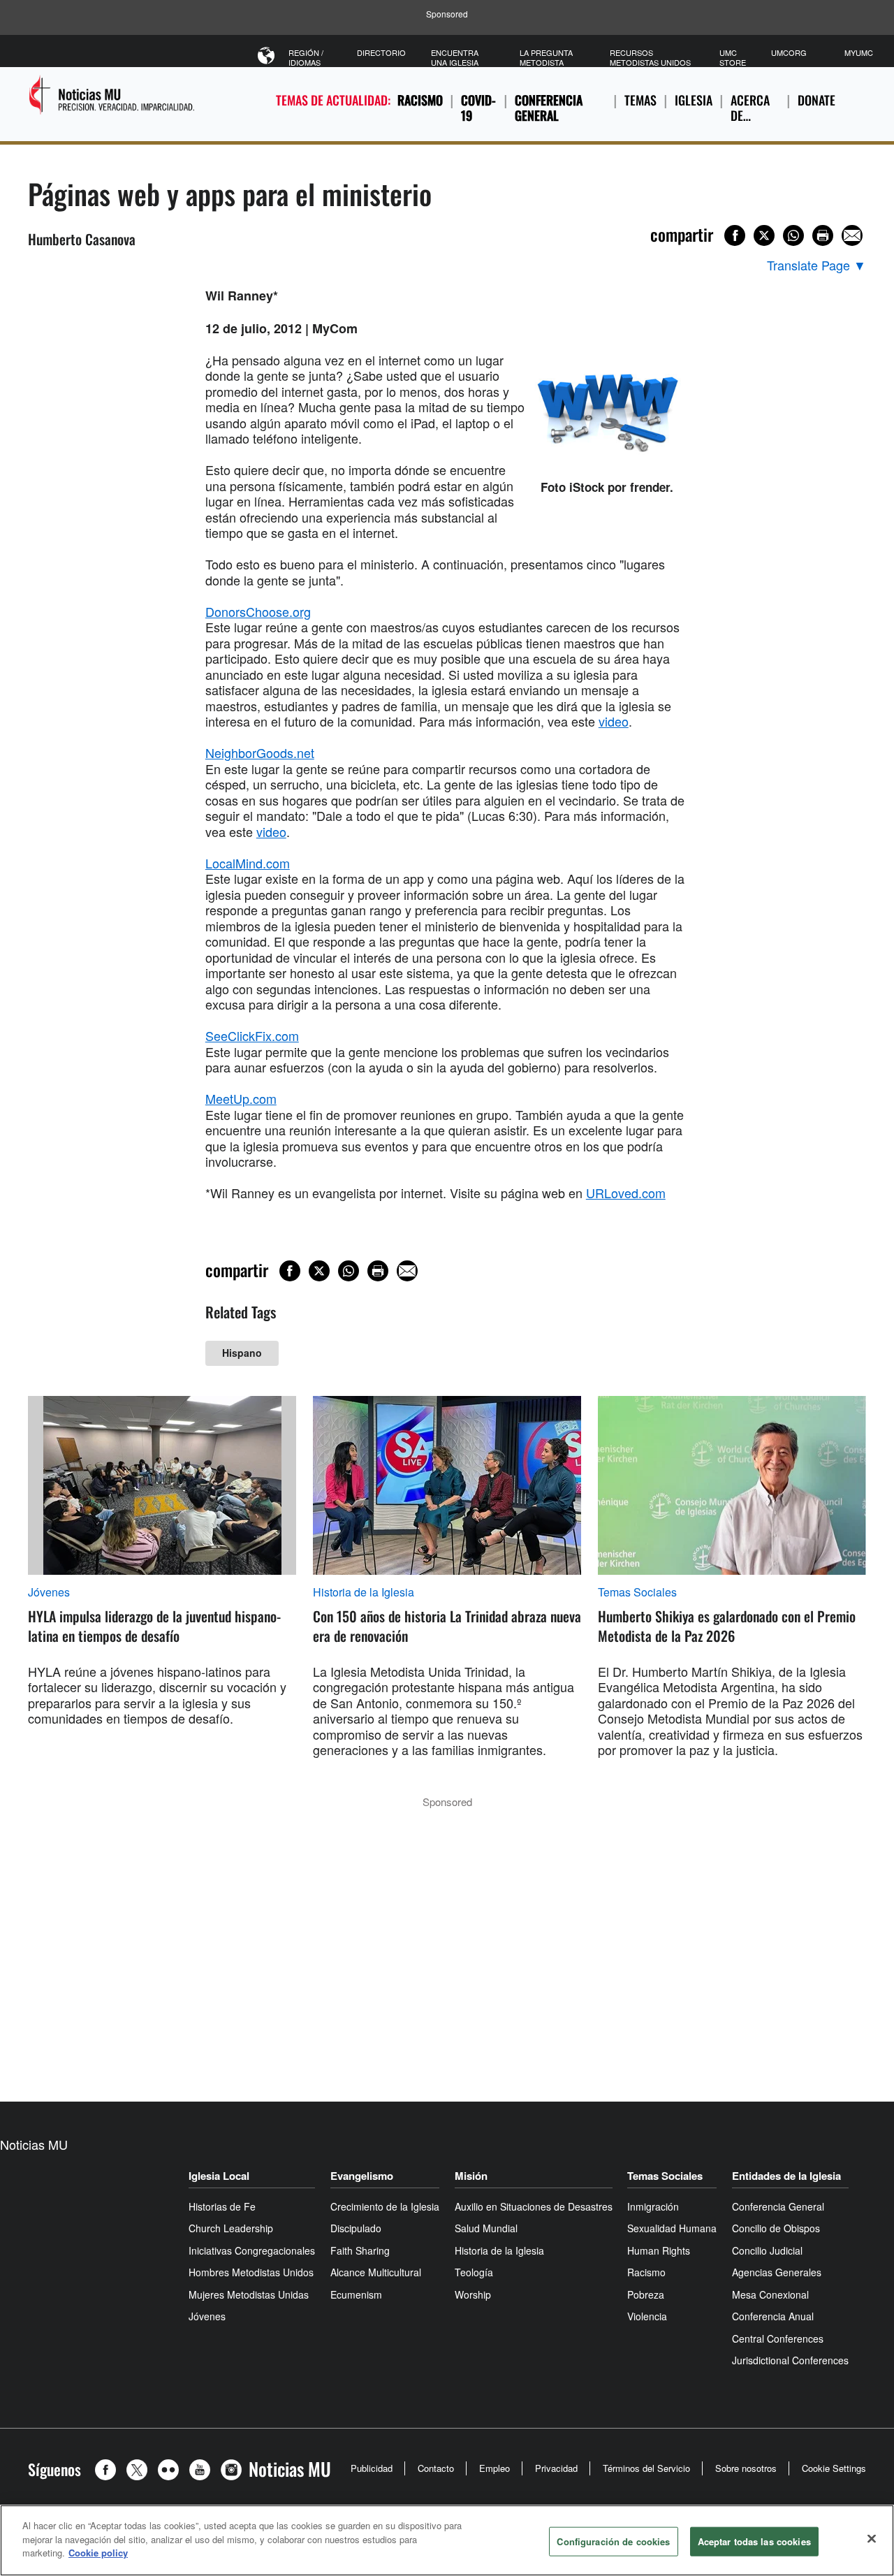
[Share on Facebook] (735, 235)
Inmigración (653, 2206)
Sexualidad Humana (672, 2228)
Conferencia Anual (773, 2316)
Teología (474, 2272)
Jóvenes (49, 1592)
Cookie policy (98, 2553)
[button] (109, 2470)
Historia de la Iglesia (364, 1592)
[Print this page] (823, 235)
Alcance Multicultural (376, 2272)
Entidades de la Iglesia (786, 2176)
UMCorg (789, 52)
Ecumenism (356, 2294)
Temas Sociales (637, 1592)
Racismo (420, 100)
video (614, 721)
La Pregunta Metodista (546, 57)
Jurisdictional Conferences (790, 2360)
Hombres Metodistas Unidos (251, 2272)
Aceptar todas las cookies (754, 2541)
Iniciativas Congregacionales (252, 2250)
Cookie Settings (834, 2468)
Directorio (381, 52)
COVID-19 (478, 108)
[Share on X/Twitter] (764, 235)
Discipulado (356, 2228)
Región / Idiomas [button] (306, 57)
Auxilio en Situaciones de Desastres (534, 2206)
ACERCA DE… (750, 108)
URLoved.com (626, 1193)
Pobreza (646, 2294)
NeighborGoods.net (260, 752)
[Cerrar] (872, 2539)
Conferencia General (549, 108)
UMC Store (733, 57)
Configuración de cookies (613, 2541)
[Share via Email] (852, 235)
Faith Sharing (360, 2250)
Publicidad (372, 2468)
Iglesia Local (219, 2176)
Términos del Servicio (646, 2468)
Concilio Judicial (767, 2250)
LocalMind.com (248, 863)
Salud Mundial (486, 2228)
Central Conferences (778, 2338)
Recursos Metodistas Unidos (650, 57)
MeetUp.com (241, 1098)
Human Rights (659, 2250)
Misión (471, 2176)
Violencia (647, 2316)
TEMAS (640, 100)
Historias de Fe (222, 2206)
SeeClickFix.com (252, 1035)
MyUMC (859, 52)
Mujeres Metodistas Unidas (249, 2294)
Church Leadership (231, 2228)
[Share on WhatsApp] (793, 235)
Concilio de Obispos (776, 2228)
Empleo (494, 2468)
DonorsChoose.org (258, 611)
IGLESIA (694, 100)
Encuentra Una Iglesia (455, 57)
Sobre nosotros (746, 2468)
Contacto (436, 2468)
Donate (816, 100)
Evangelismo (362, 2176)
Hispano (242, 1353)
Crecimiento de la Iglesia (385, 2206)
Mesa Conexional (770, 2294)
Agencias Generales (777, 2272)
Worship (473, 2294)
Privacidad (556, 2468)
